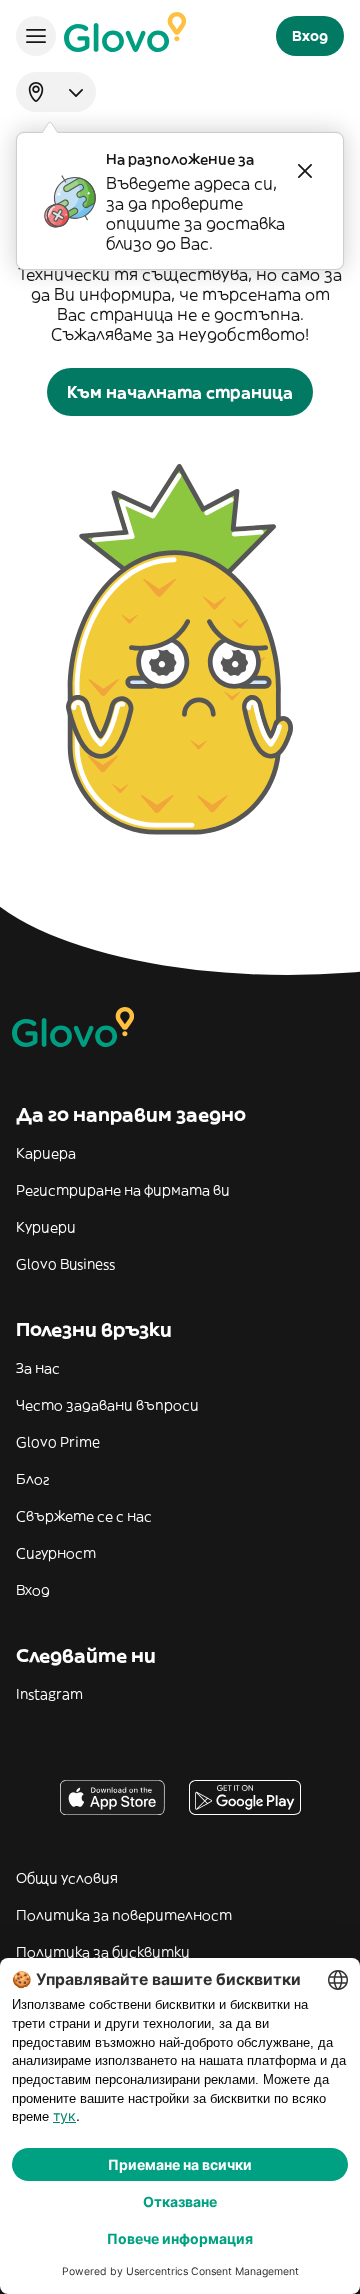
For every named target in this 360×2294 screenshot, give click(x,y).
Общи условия (67, 1878)
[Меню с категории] (36, 36)
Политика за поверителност (124, 1915)
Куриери (46, 1227)
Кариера (46, 1153)
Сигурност (56, 1553)
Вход (33, 1590)
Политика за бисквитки (103, 1952)
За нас (38, 1368)
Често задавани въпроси (107, 1405)
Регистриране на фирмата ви (123, 1190)
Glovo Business (65, 1264)
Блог (32, 1479)
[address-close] (305, 171)
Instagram (49, 1694)
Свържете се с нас (84, 1516)
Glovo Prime (58, 1442)
